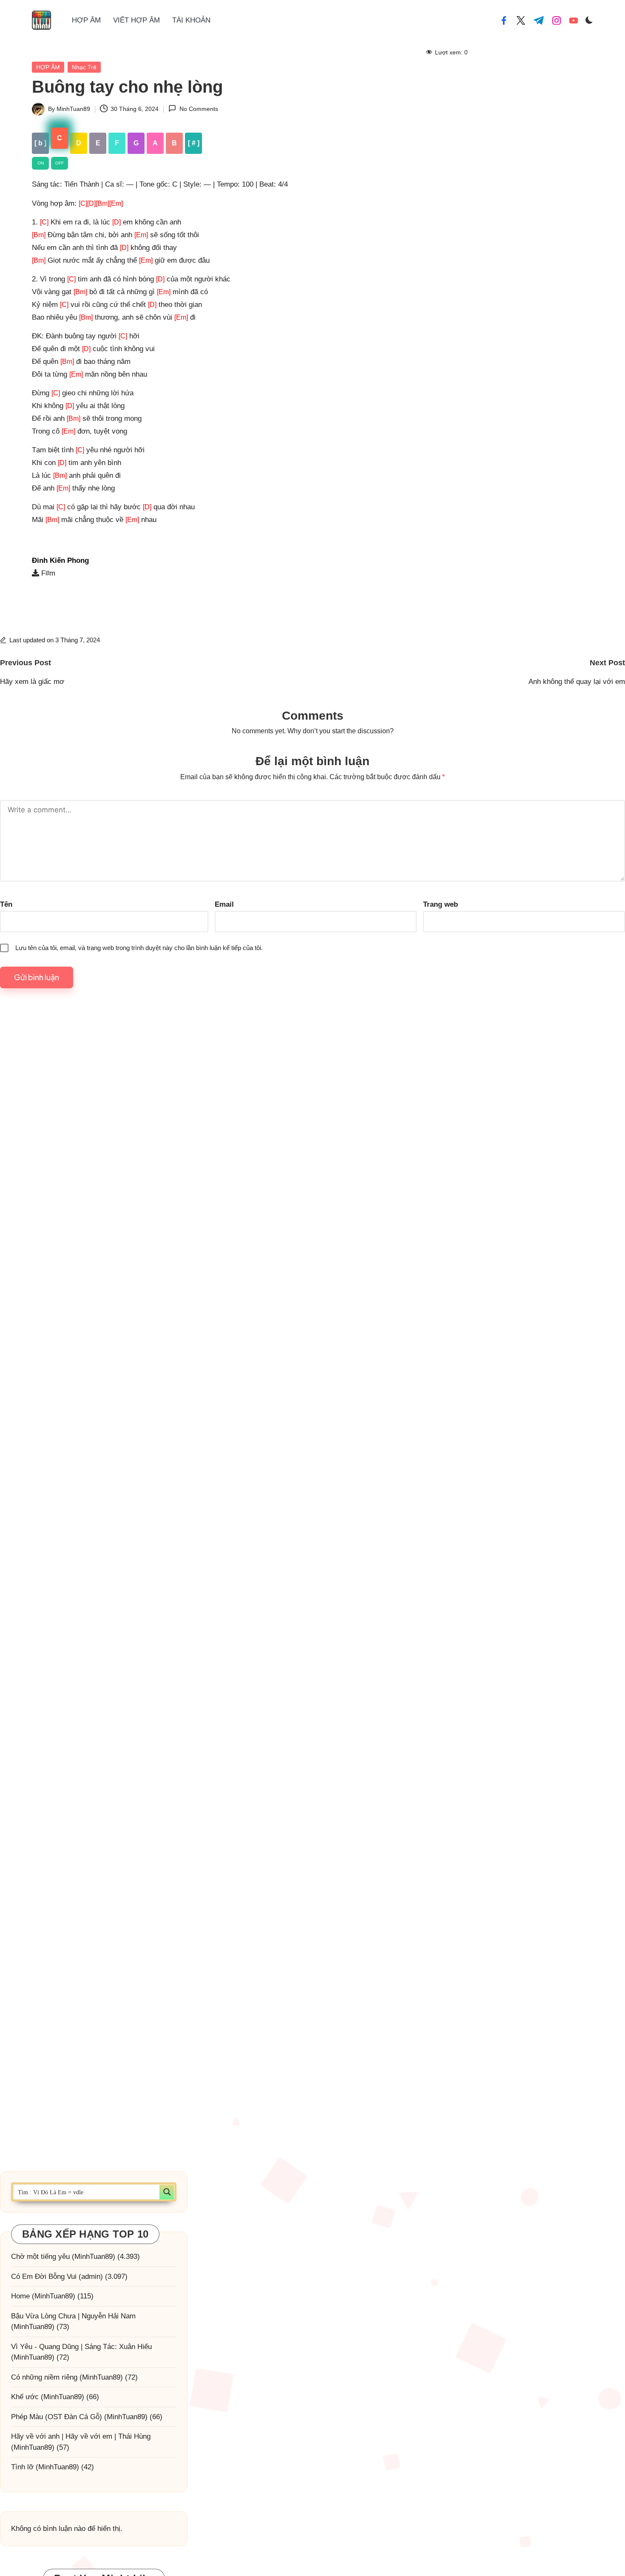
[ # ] (194, 143)
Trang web (440, 904)
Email (224, 904)
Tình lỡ (22, 2467)
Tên (6, 904)
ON (41, 163)
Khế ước (25, 2397)
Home (20, 2296)
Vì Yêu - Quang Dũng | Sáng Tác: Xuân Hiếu (81, 2346)
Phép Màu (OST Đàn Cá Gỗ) (57, 2416)
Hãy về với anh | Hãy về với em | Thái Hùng (81, 2436)
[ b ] (40, 143)
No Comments (199, 109)
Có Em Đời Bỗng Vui (44, 2276)
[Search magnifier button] (167, 2192)
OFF (60, 163)
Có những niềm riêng (44, 2377)
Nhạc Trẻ (84, 67)
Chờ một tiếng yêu (40, 2257)
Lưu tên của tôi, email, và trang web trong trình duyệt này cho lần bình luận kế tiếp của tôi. (139, 948)
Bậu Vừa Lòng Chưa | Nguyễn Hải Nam (73, 2316)
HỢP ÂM (48, 67)
